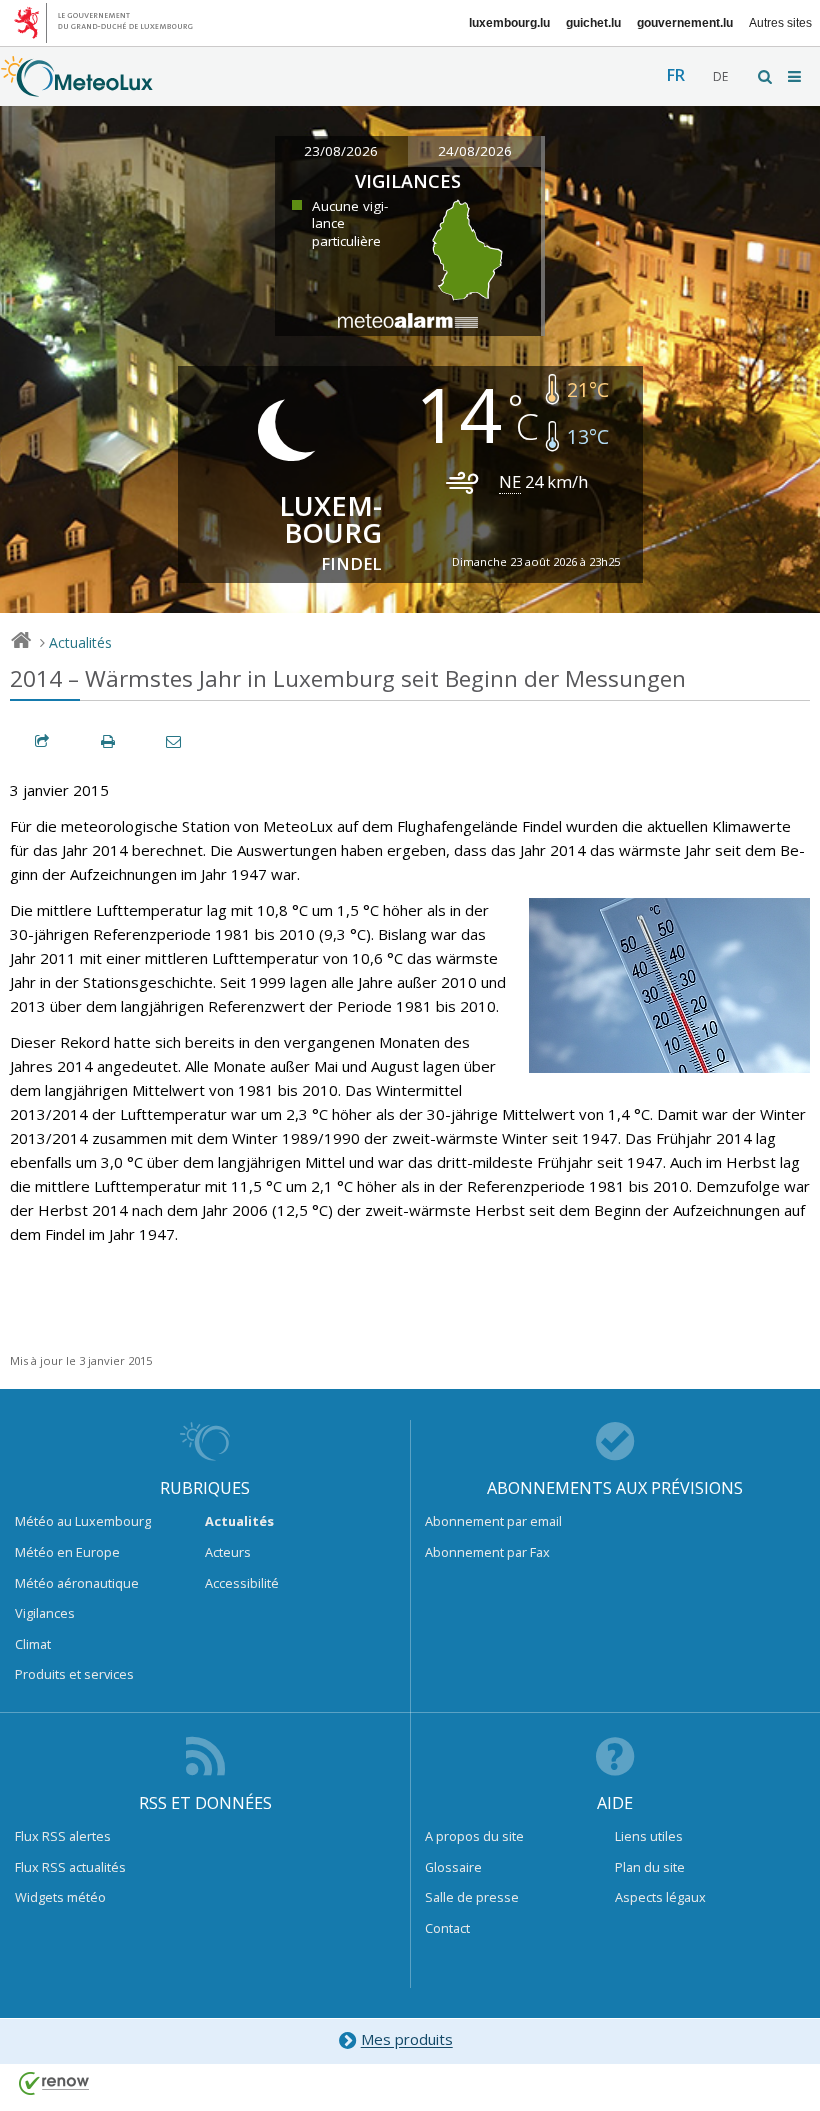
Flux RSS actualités (70, 1867)
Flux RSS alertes (63, 1836)
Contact (447, 1928)
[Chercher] (766, 76)
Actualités (80, 642)
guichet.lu (593, 23)
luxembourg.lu (509, 23)
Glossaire (453, 1867)
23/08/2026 (341, 151)
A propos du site (474, 1836)
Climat (33, 1644)
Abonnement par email (493, 1521)
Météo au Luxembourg (83, 1521)
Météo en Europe (67, 1552)
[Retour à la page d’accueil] (77, 87)
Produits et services (74, 1674)
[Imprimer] (109, 741)
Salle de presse (472, 1897)
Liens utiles (649, 1836)
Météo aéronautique (77, 1583)
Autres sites (780, 23)
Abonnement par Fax (487, 1552)
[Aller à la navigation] (796, 76)
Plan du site (650, 1867)
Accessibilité (242, 1583)
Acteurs (228, 1552)
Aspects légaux (660, 1897)
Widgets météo (60, 1897)
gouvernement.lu (685, 23)
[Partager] (43, 741)
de (720, 76)
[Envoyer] (175, 741)
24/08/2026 (475, 151)
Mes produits (407, 2040)
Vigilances (45, 1613)
